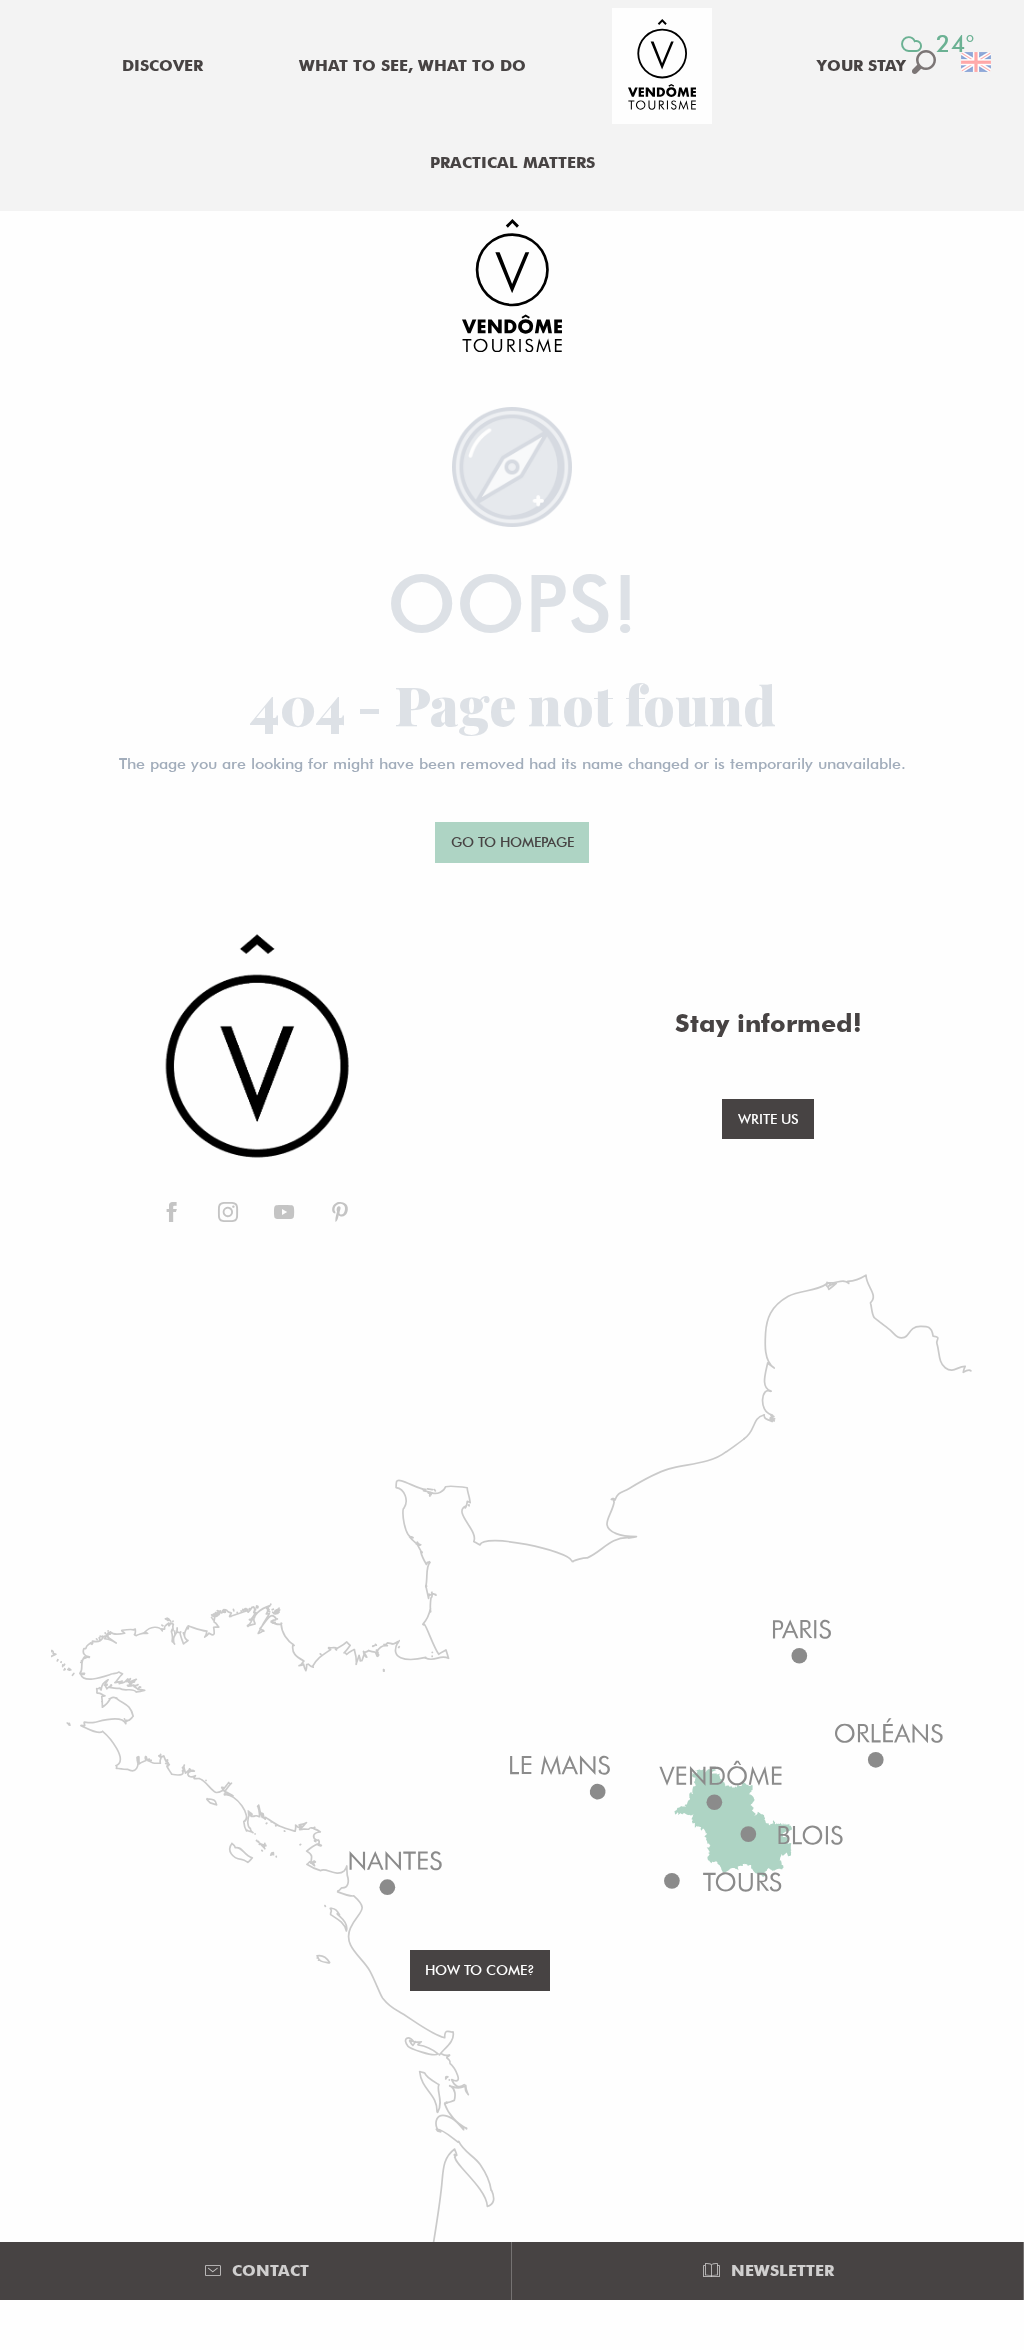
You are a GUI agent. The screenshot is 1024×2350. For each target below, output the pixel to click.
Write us (768, 1118)
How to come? (480, 1969)
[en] (977, 62)
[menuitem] (162, 66)
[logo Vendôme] (256, 1048)
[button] (977, 62)
